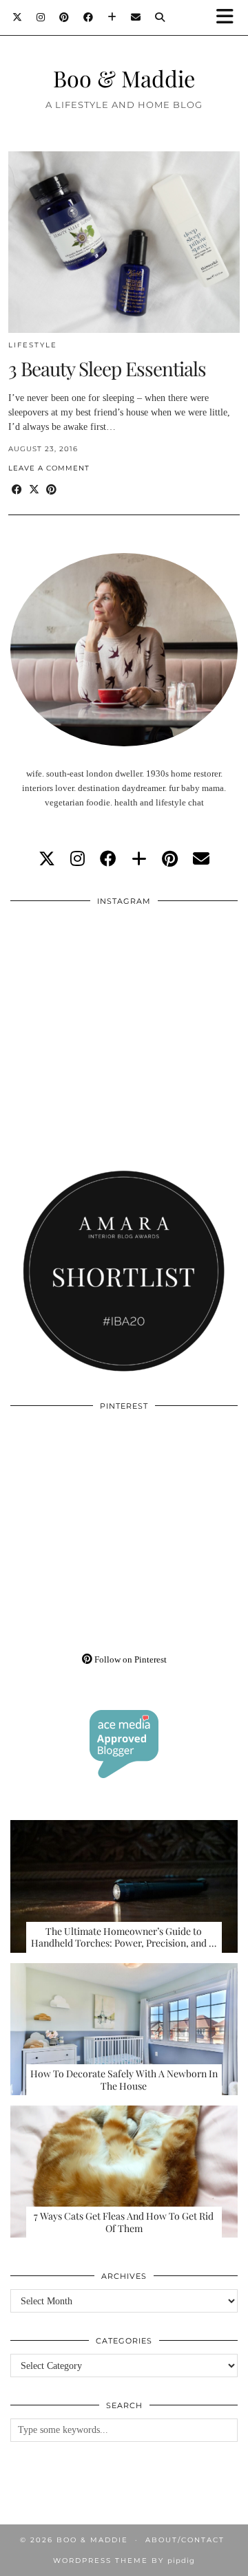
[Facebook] (89, 17)
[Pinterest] (64, 17)
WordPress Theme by (124, 2561)
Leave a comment (49, 468)
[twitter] (47, 859)
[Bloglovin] (112, 17)
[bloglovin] (139, 859)
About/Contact (185, 2540)
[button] (229, 18)
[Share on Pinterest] (51, 490)
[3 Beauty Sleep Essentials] (124, 242)
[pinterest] (170, 859)
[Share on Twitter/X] (34, 490)
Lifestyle (33, 345)
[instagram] (77, 859)
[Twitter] (18, 17)
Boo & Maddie (124, 78)
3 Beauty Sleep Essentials (107, 368)
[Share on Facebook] (17, 490)
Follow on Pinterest (130, 1659)
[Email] (136, 17)
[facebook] (108, 859)
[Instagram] (41, 17)
